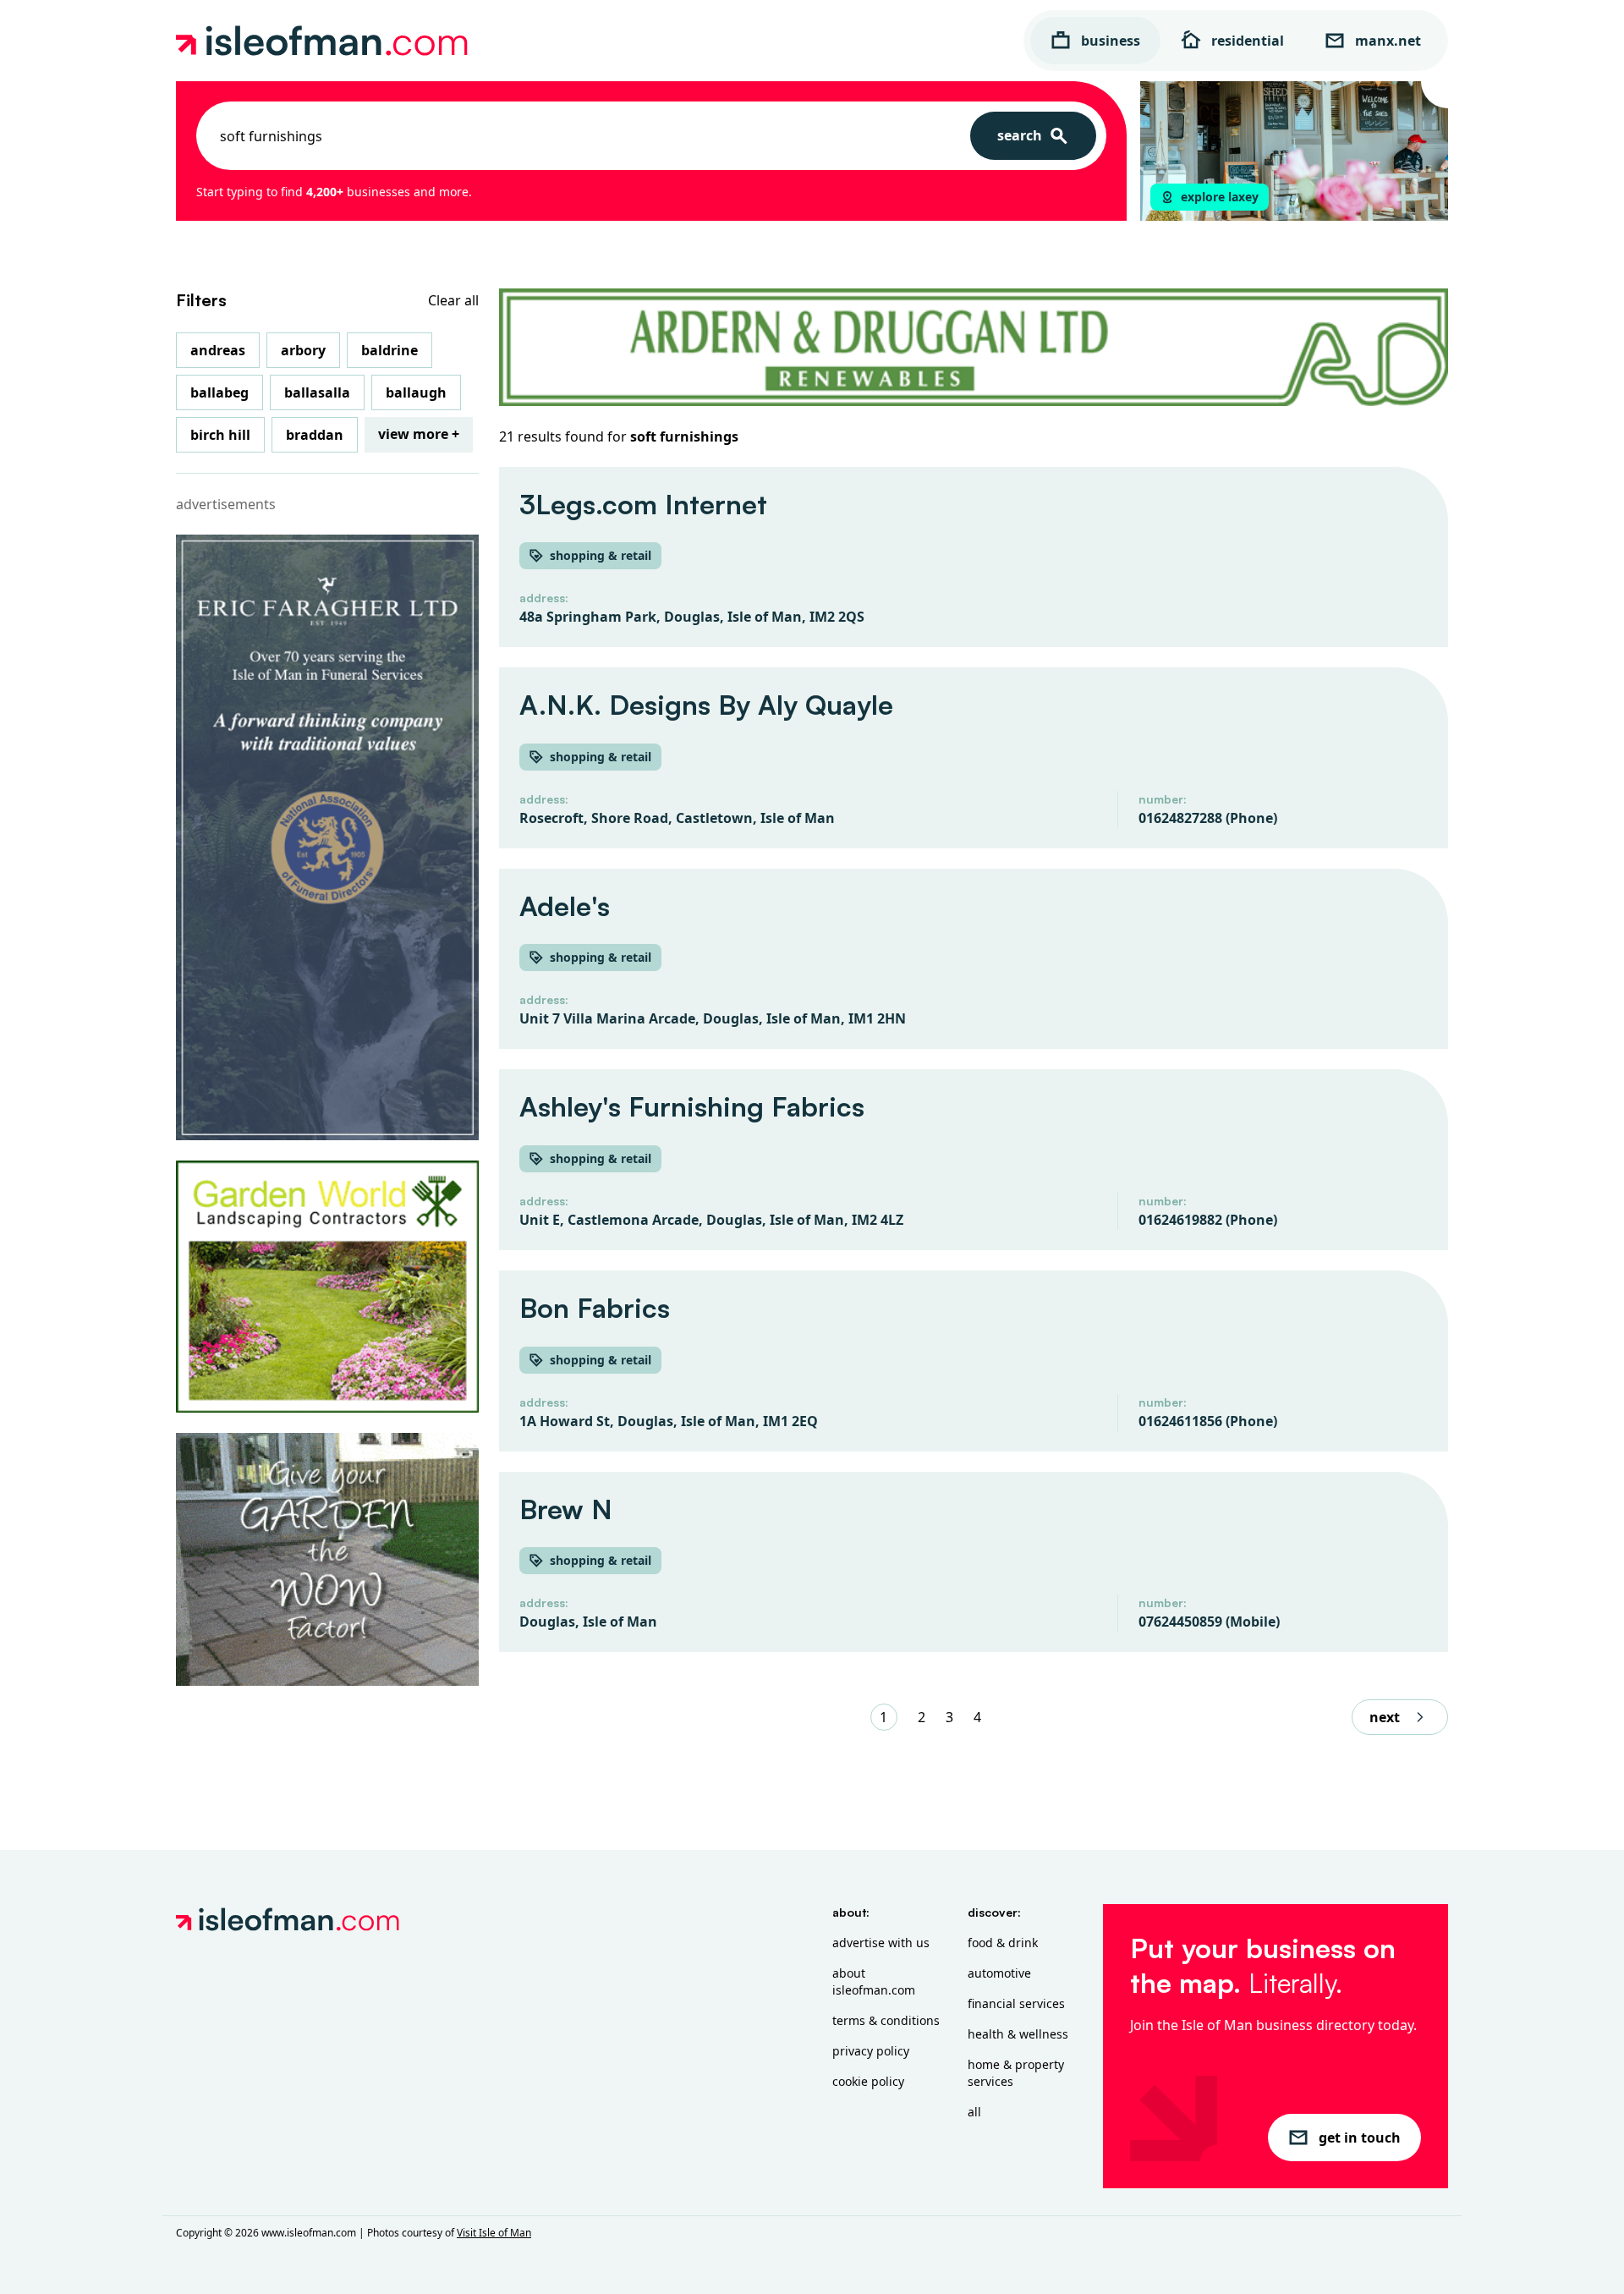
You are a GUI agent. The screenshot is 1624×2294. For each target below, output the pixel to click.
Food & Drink (1003, 1943)
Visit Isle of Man (494, 2233)
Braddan (315, 435)
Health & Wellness (1018, 2034)
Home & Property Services (1016, 2073)
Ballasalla (317, 392)
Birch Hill (220, 435)
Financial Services (1016, 2003)
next (1385, 1717)
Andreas (218, 350)
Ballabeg (219, 392)
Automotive (999, 1973)
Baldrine (390, 350)
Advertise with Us (881, 1943)
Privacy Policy (871, 2051)
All (974, 2112)
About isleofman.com (874, 1981)
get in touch (1360, 2138)
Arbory (303, 350)
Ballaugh (416, 392)
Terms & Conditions (886, 2020)
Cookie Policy (868, 2081)
